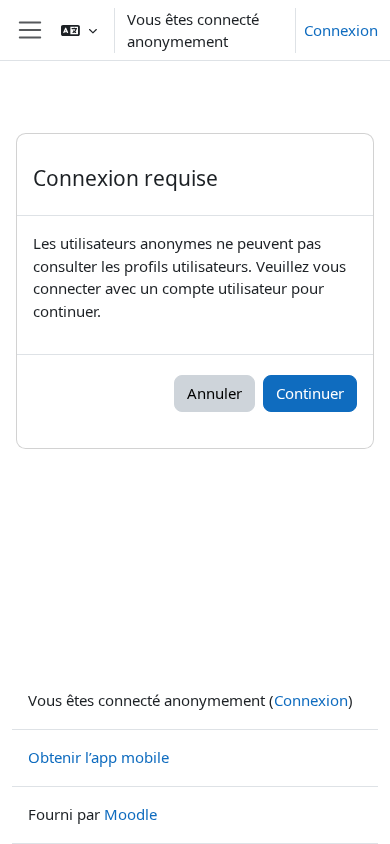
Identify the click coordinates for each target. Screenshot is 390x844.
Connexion (341, 30)
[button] (79, 30)
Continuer (310, 393)
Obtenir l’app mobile (98, 757)
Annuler (214, 393)
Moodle (130, 814)
